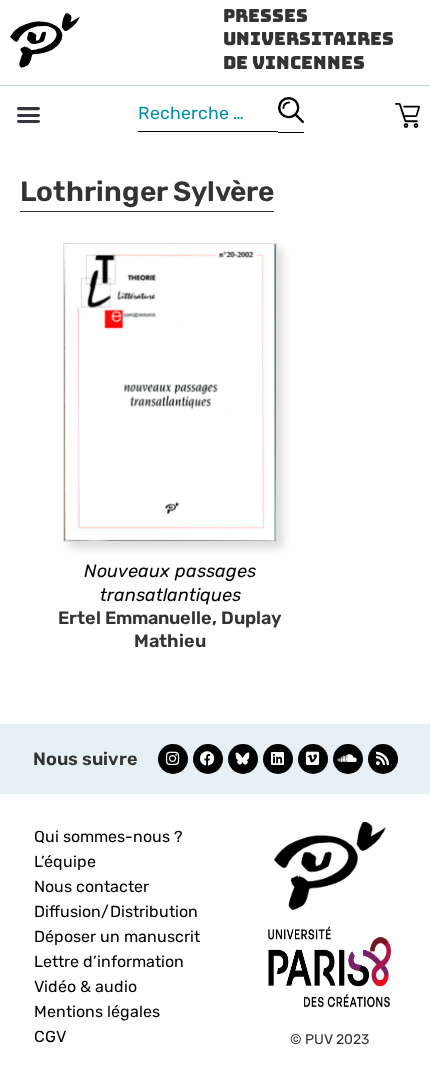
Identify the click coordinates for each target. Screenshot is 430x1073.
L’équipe (65, 861)
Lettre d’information (109, 961)
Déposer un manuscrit (117, 936)
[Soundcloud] (348, 759)
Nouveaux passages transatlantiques (170, 582)
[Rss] (383, 759)
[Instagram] (173, 759)
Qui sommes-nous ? (108, 836)
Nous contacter (91, 886)
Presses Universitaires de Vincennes (308, 39)
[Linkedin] (278, 759)
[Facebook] (208, 759)
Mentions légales (97, 1011)
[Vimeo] (313, 759)
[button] (29, 115)
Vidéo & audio (85, 986)
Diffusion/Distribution (116, 911)
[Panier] (407, 111)
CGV (50, 1036)
